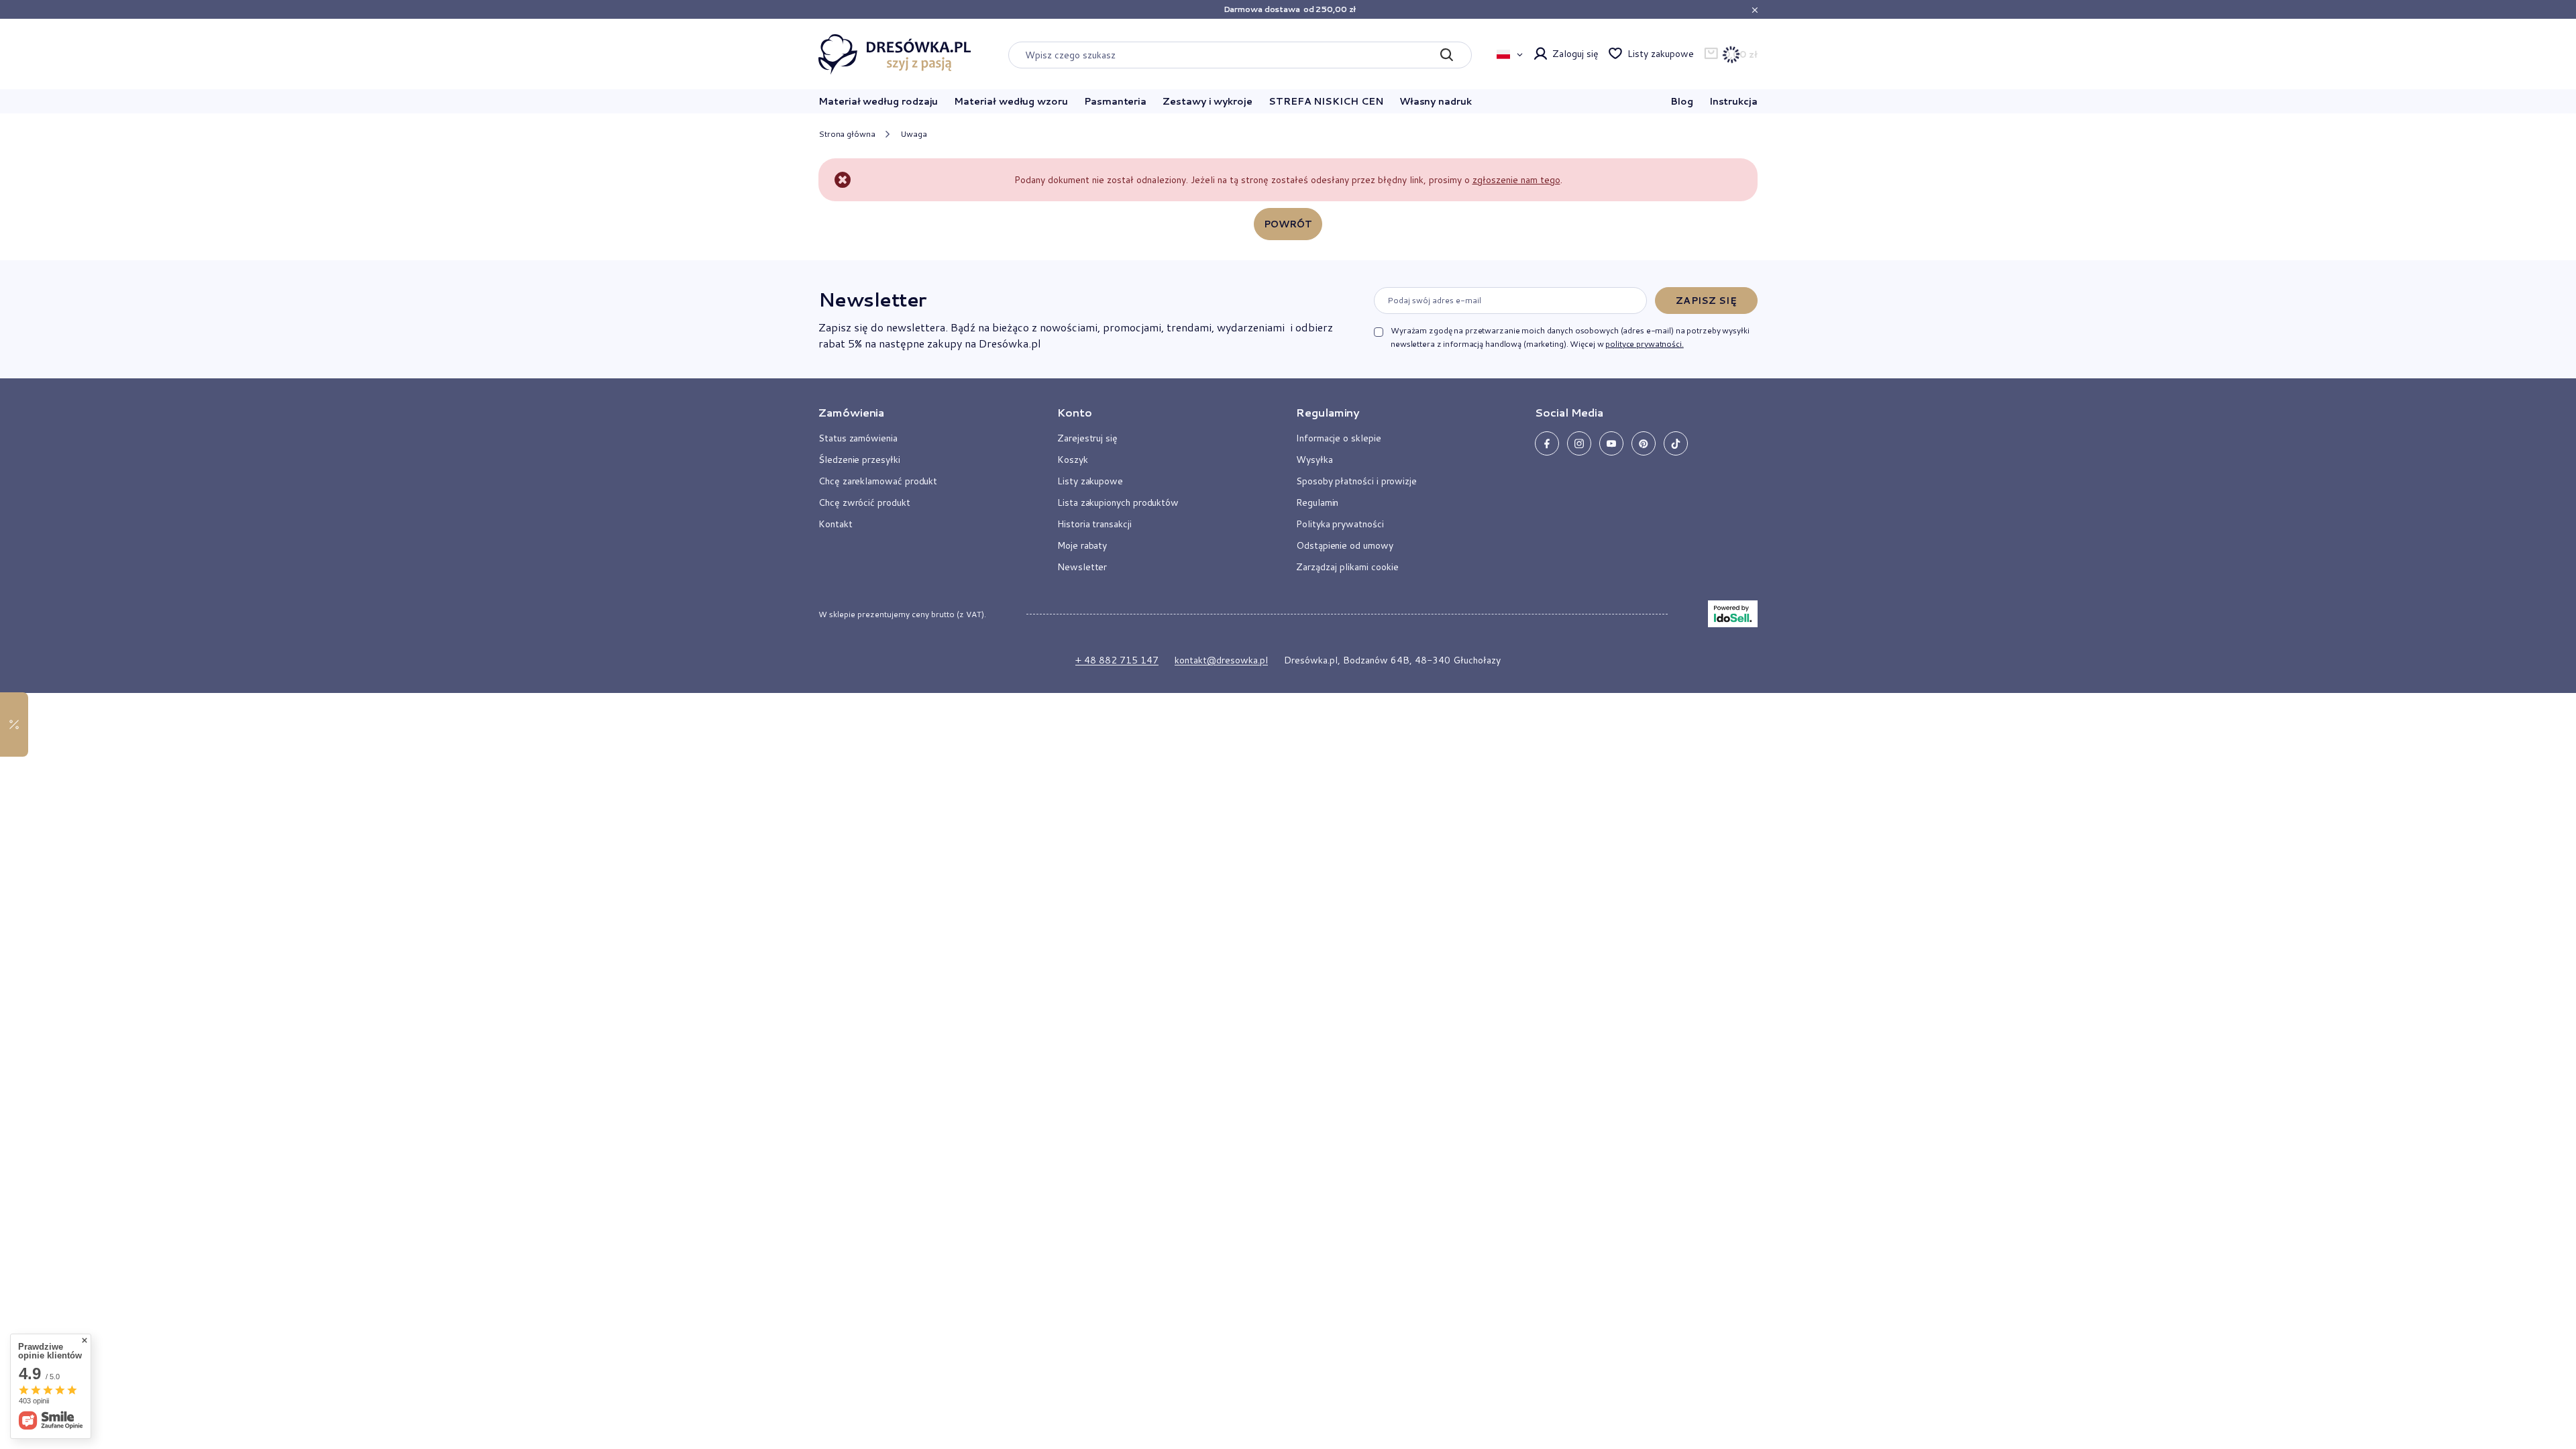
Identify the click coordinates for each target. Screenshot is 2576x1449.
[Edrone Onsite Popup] (1288, 724)
